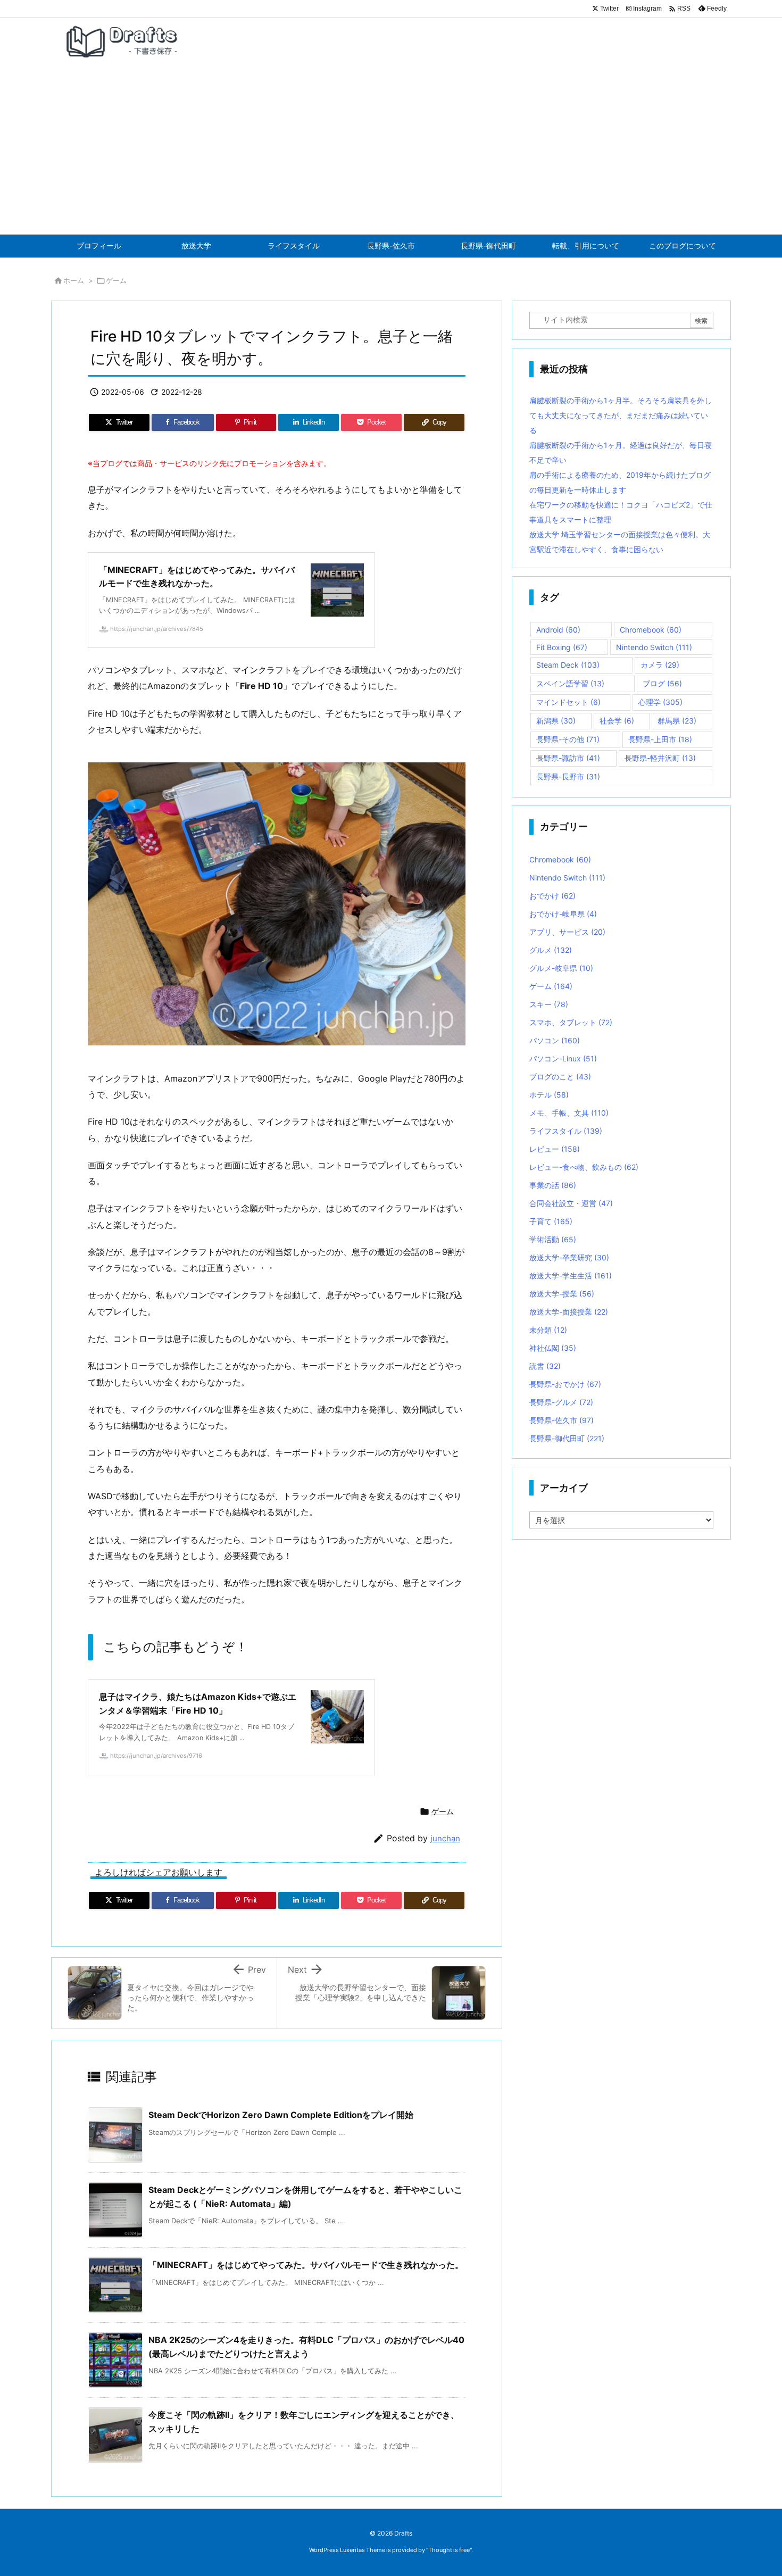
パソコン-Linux (563, 1058)
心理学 (660, 702)
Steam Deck (568, 665)
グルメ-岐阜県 (561, 968)
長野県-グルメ (561, 1402)
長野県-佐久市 (561, 1420)
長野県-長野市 (568, 776)
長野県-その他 (568, 739)
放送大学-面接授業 (569, 1312)
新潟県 (556, 721)
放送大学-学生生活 (571, 1275)
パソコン (555, 1040)
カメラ (660, 665)
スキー (549, 1004)
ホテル (549, 1095)
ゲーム (116, 280)
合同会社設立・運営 (571, 1203)
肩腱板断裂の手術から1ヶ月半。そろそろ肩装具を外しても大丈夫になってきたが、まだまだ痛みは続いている (621, 415)
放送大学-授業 (562, 1294)
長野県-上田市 (660, 739)
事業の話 (553, 1185)
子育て (551, 1221)
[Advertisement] (391, 154)
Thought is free (449, 2550)
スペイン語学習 (570, 683)
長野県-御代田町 (567, 1438)
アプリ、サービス (567, 932)
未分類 (548, 1330)
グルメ (551, 950)
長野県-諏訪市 (568, 758)
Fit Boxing (562, 647)
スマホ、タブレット (571, 1022)
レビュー (555, 1149)
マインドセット (568, 702)
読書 (545, 1366)
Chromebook (651, 630)
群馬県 (677, 721)
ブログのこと (560, 1077)
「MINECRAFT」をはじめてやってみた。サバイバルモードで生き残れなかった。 (306, 2265)
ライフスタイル (566, 1131)
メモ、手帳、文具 (569, 1113)
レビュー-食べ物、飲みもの (584, 1167)
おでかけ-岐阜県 (563, 914)
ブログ (662, 683)
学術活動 (553, 1239)
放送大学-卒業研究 (569, 1257)
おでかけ (552, 896)
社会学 (617, 721)
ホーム (74, 280)
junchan (445, 1838)
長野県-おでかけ (565, 1384)
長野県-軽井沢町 (660, 758)
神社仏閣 (553, 1348)
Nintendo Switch (654, 647)
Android (558, 630)
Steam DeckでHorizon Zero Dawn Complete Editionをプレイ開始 (281, 2115)
